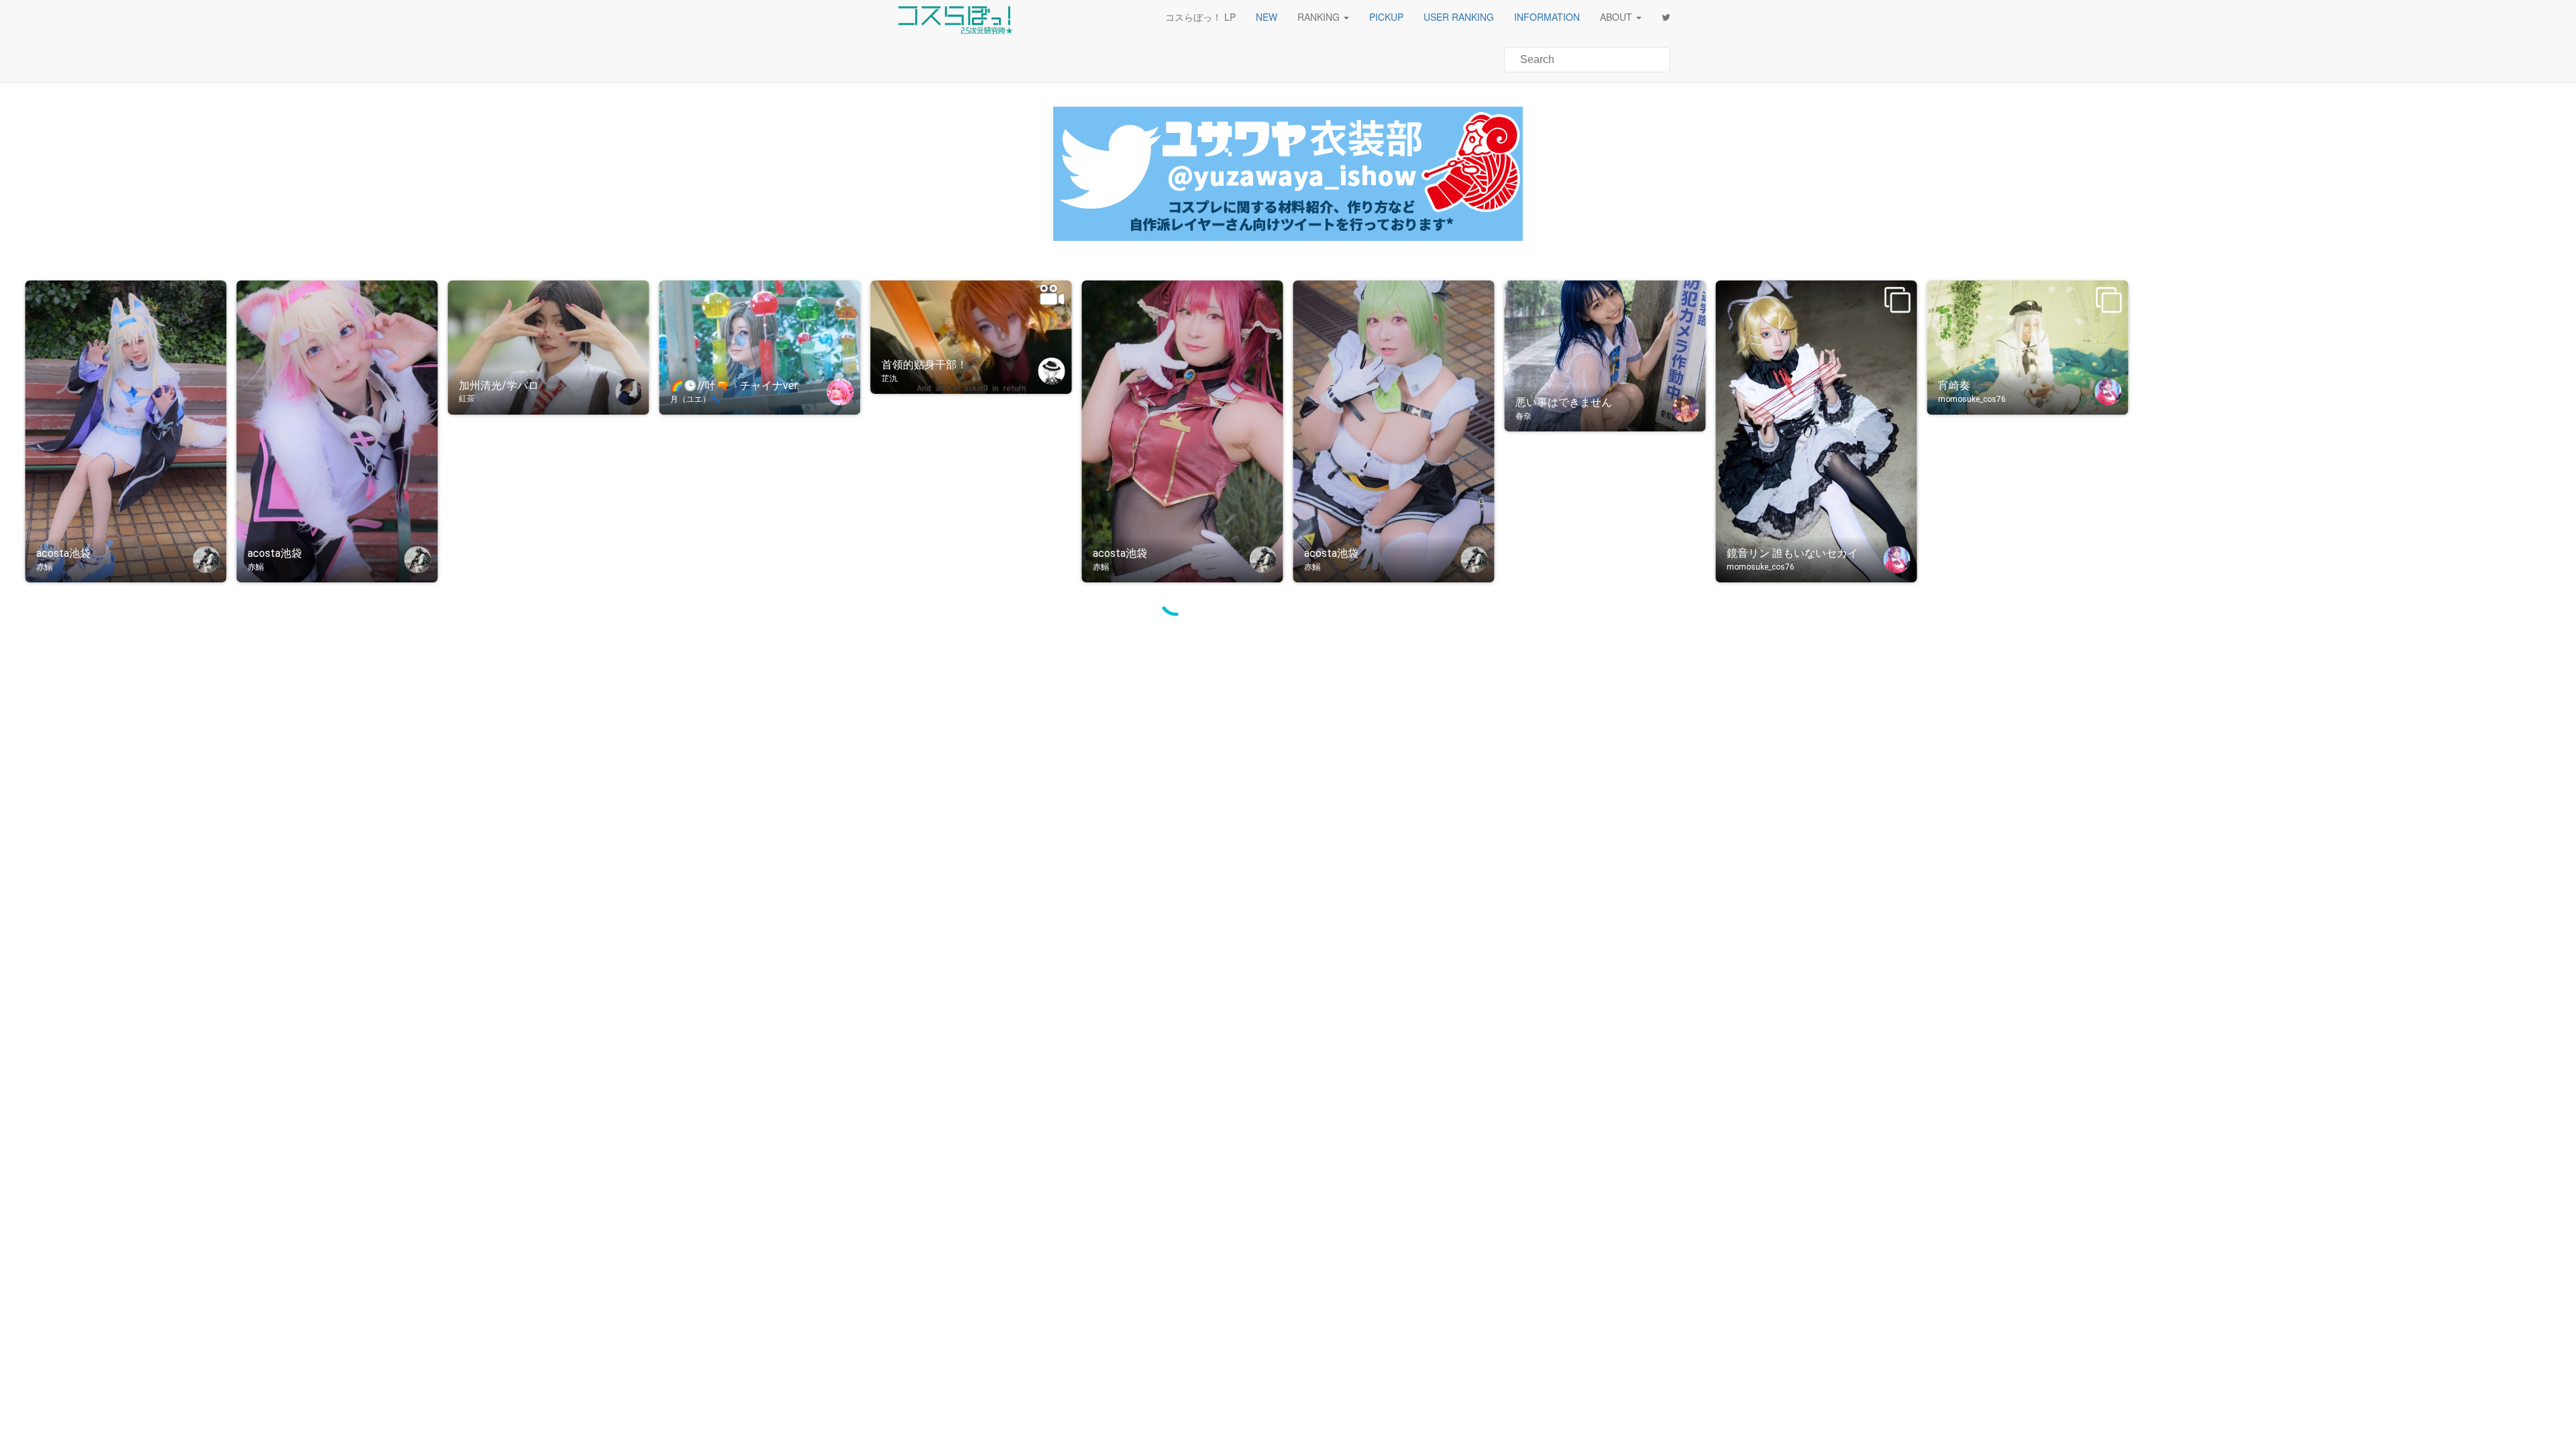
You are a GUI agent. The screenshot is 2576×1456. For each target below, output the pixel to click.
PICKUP (1386, 17)
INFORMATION (1547, 17)
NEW (1267, 17)
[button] (1267, 17)
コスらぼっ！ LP (1200, 17)
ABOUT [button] (1616, 17)
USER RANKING (1459, 17)
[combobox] (1587, 60)
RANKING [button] (1319, 17)
